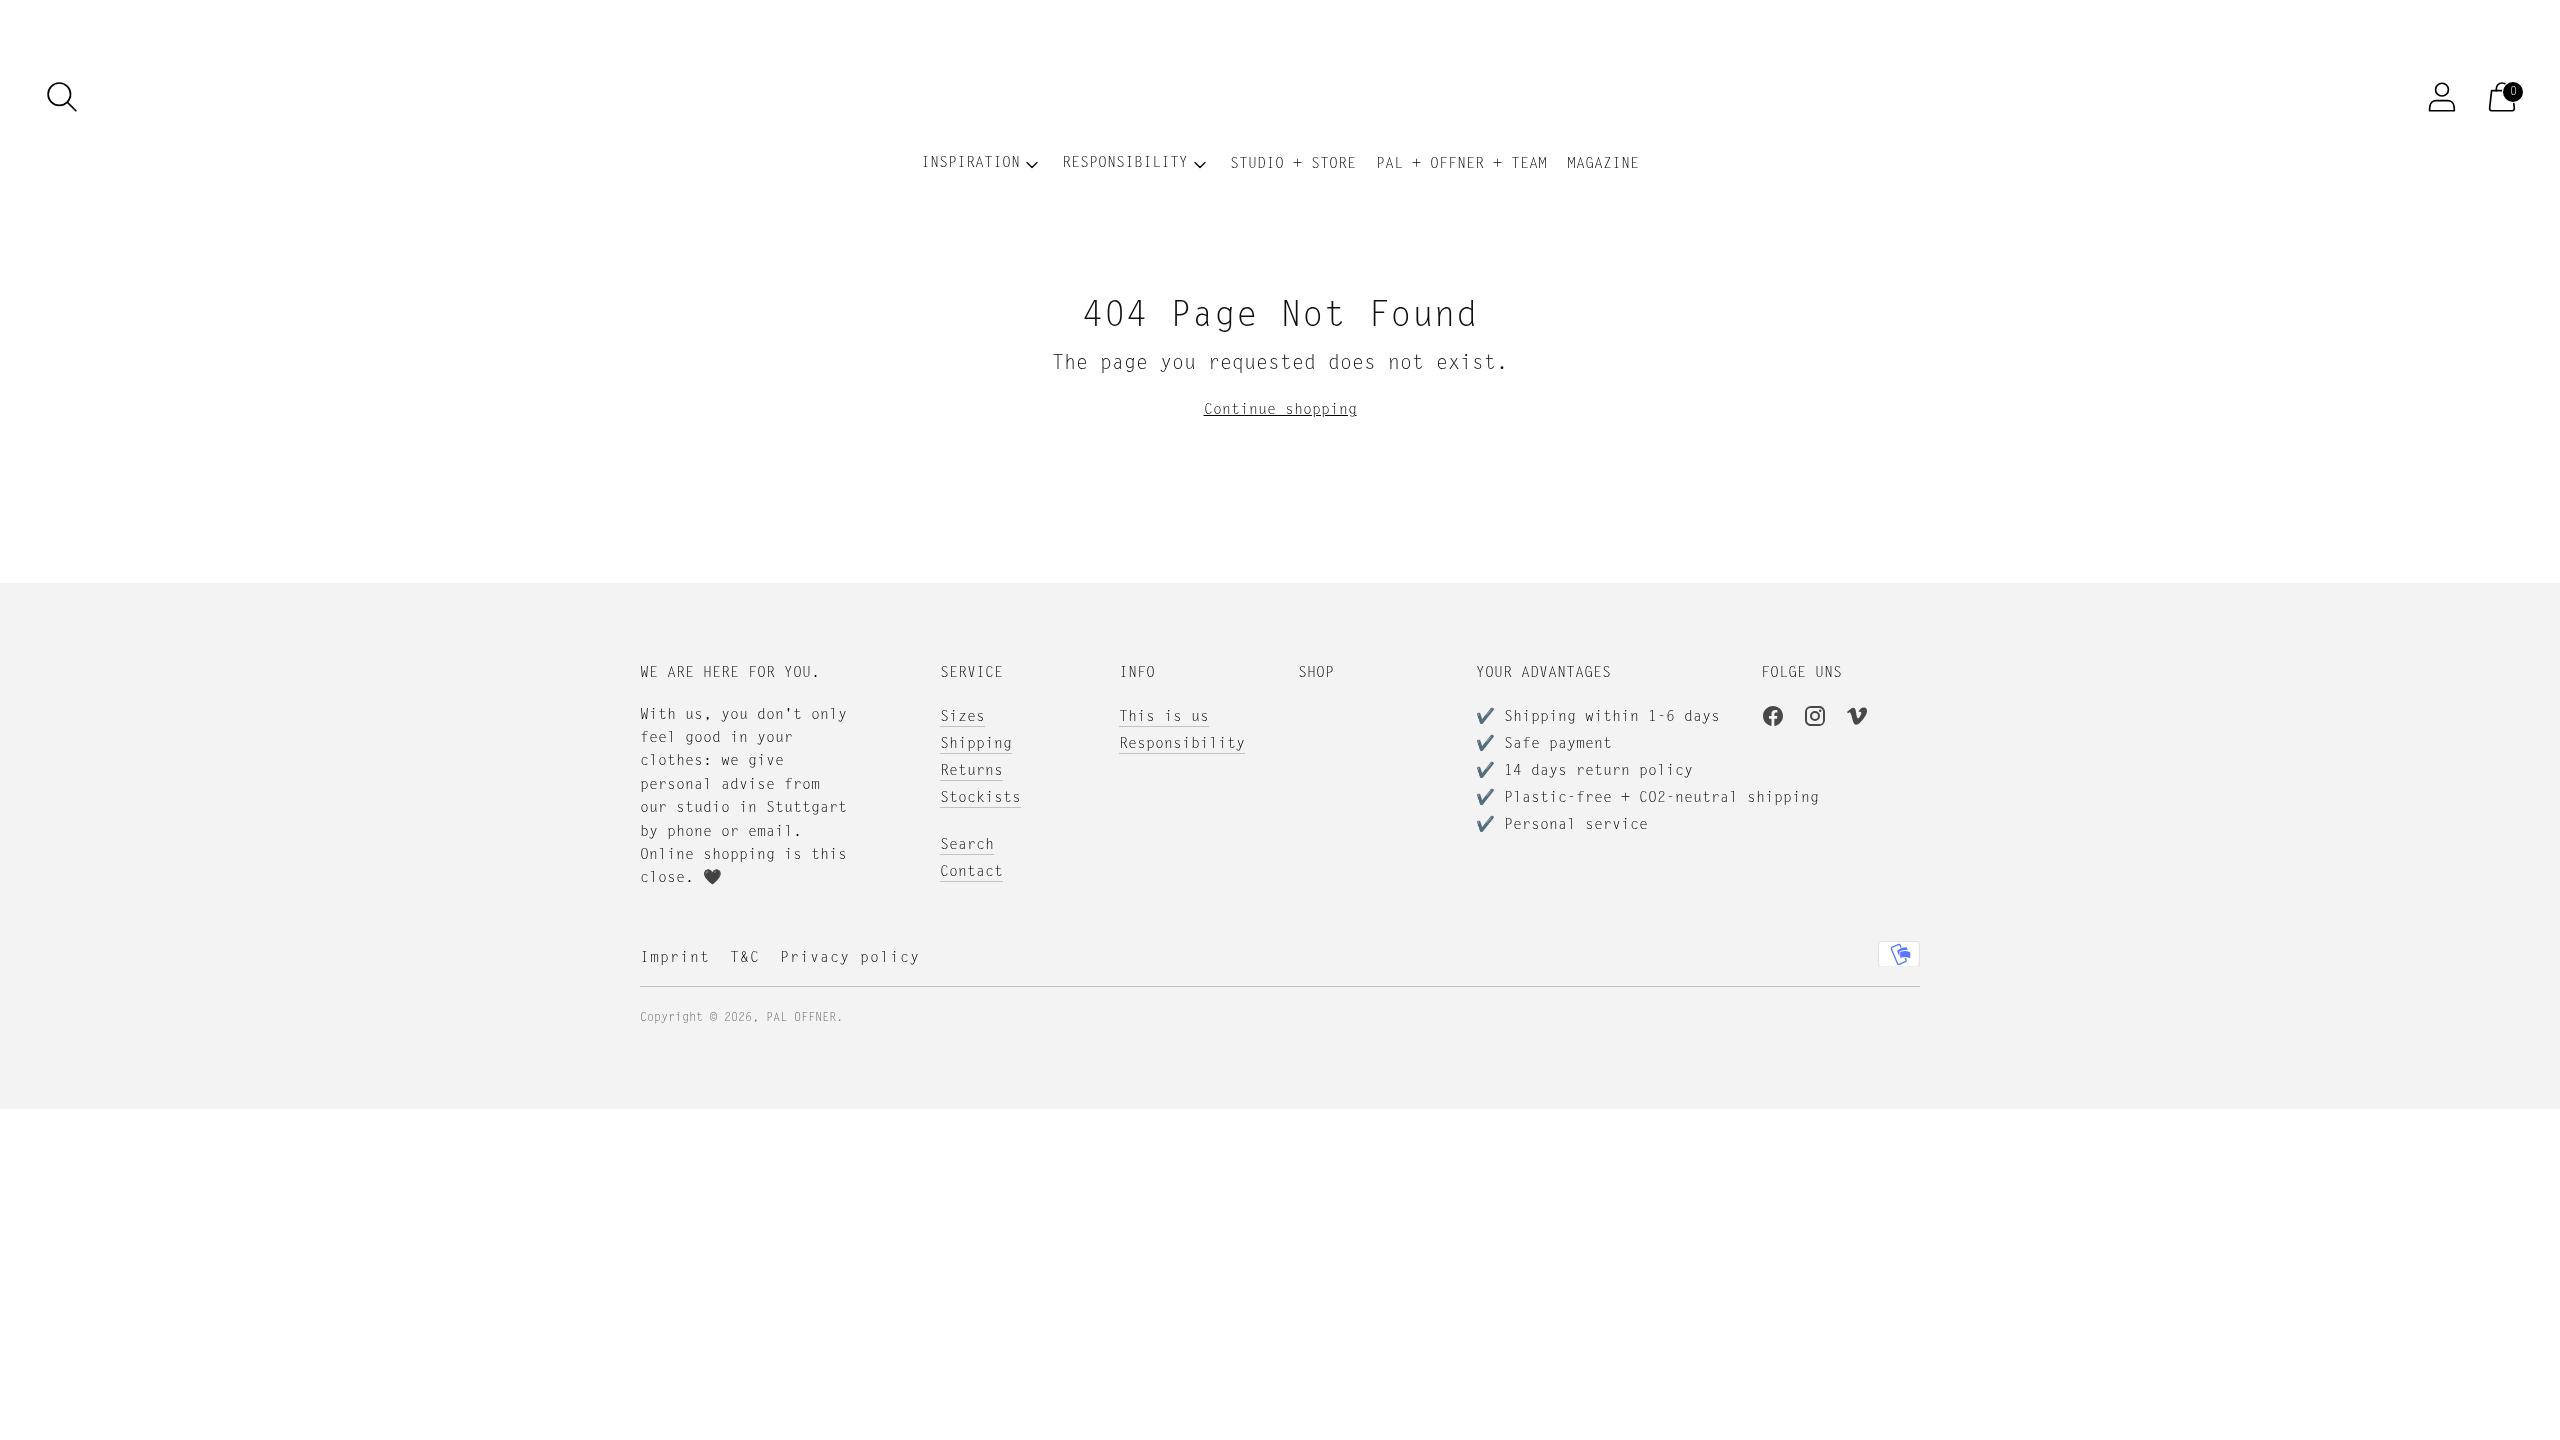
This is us (1164, 717)
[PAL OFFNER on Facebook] (1773, 720)
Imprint (675, 958)
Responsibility (1182, 744)
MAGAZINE (1603, 164)
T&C (745, 958)
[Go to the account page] (2442, 97)
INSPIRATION (970, 163)
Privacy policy (850, 958)
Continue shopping (1280, 410)
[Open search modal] (62, 97)
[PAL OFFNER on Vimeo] (1857, 720)
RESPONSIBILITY (1125, 163)
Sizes (962, 717)
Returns (971, 771)
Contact (971, 872)
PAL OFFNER (801, 1018)
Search (967, 845)
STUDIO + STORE (1293, 164)
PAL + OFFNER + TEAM (1461, 164)
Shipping (976, 744)
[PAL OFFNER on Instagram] (1815, 720)
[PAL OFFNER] (1280, 97)
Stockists (980, 798)
